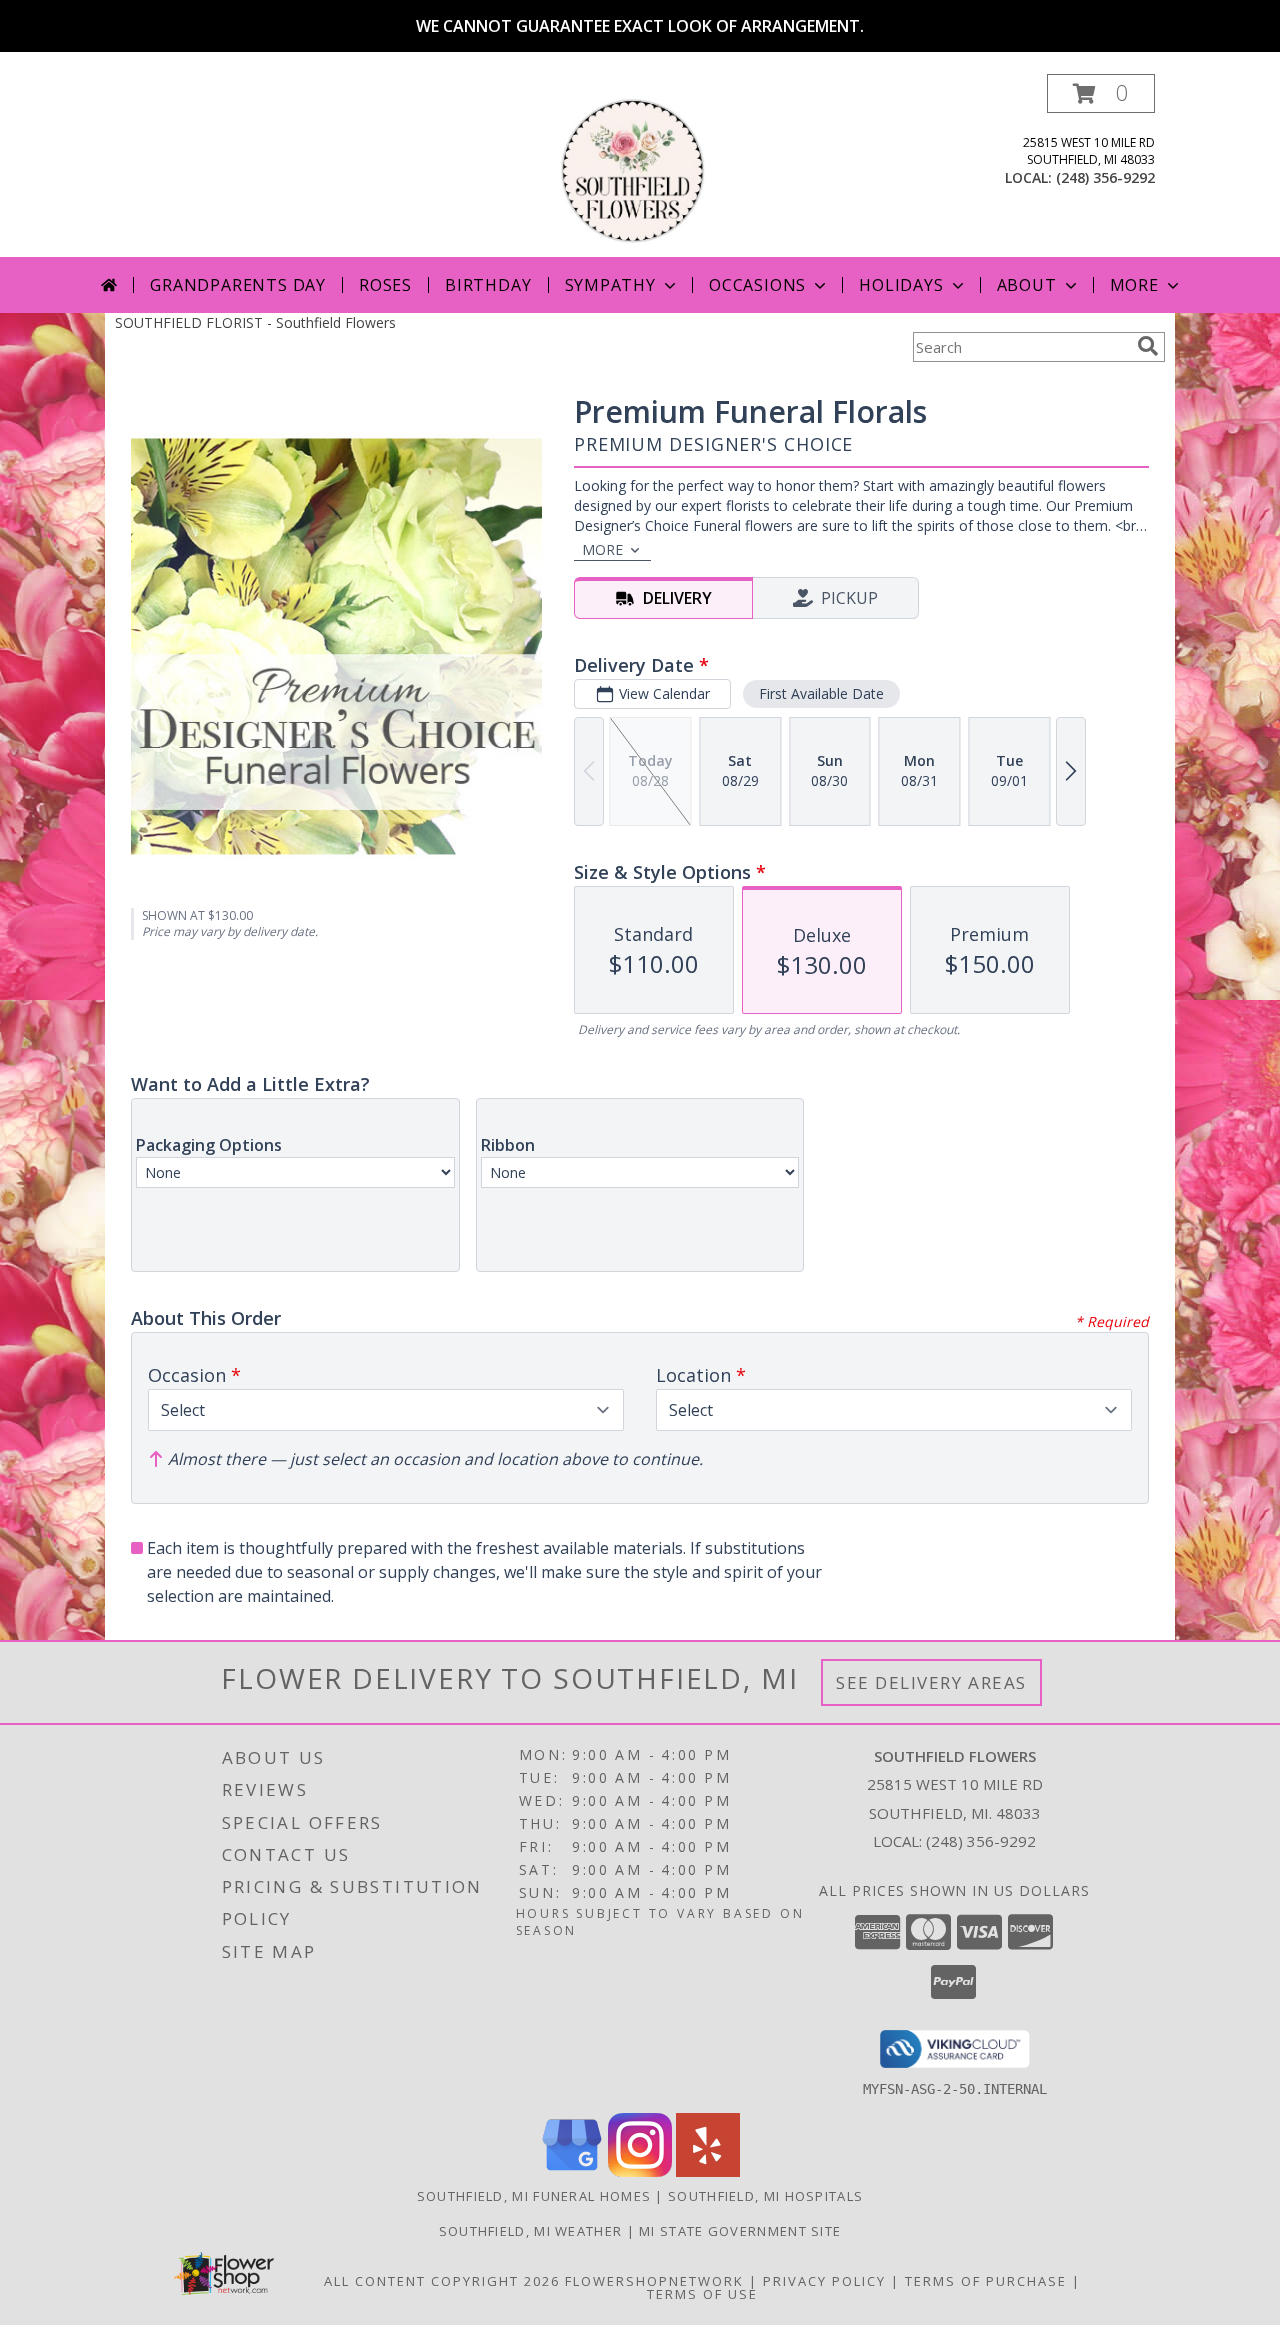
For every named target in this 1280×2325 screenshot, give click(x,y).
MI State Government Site (740, 2231)
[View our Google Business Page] (572, 2171)
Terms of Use (702, 2294)
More (1134, 285)
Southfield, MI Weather (531, 2231)
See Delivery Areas (931, 1682)
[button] (1101, 93)
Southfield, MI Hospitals (765, 2196)
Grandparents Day (238, 285)
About (1027, 285)
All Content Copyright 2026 (442, 2281)
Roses (385, 285)
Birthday (488, 285)
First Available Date (821, 693)
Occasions (757, 285)
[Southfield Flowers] (640, 165)
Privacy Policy (824, 2281)
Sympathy (610, 285)
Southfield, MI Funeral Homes (534, 2196)
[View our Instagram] (640, 2171)
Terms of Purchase (986, 2281)
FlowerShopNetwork (654, 2281)
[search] (1148, 346)
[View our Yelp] (708, 2171)
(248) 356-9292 (1105, 177)
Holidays (901, 285)
